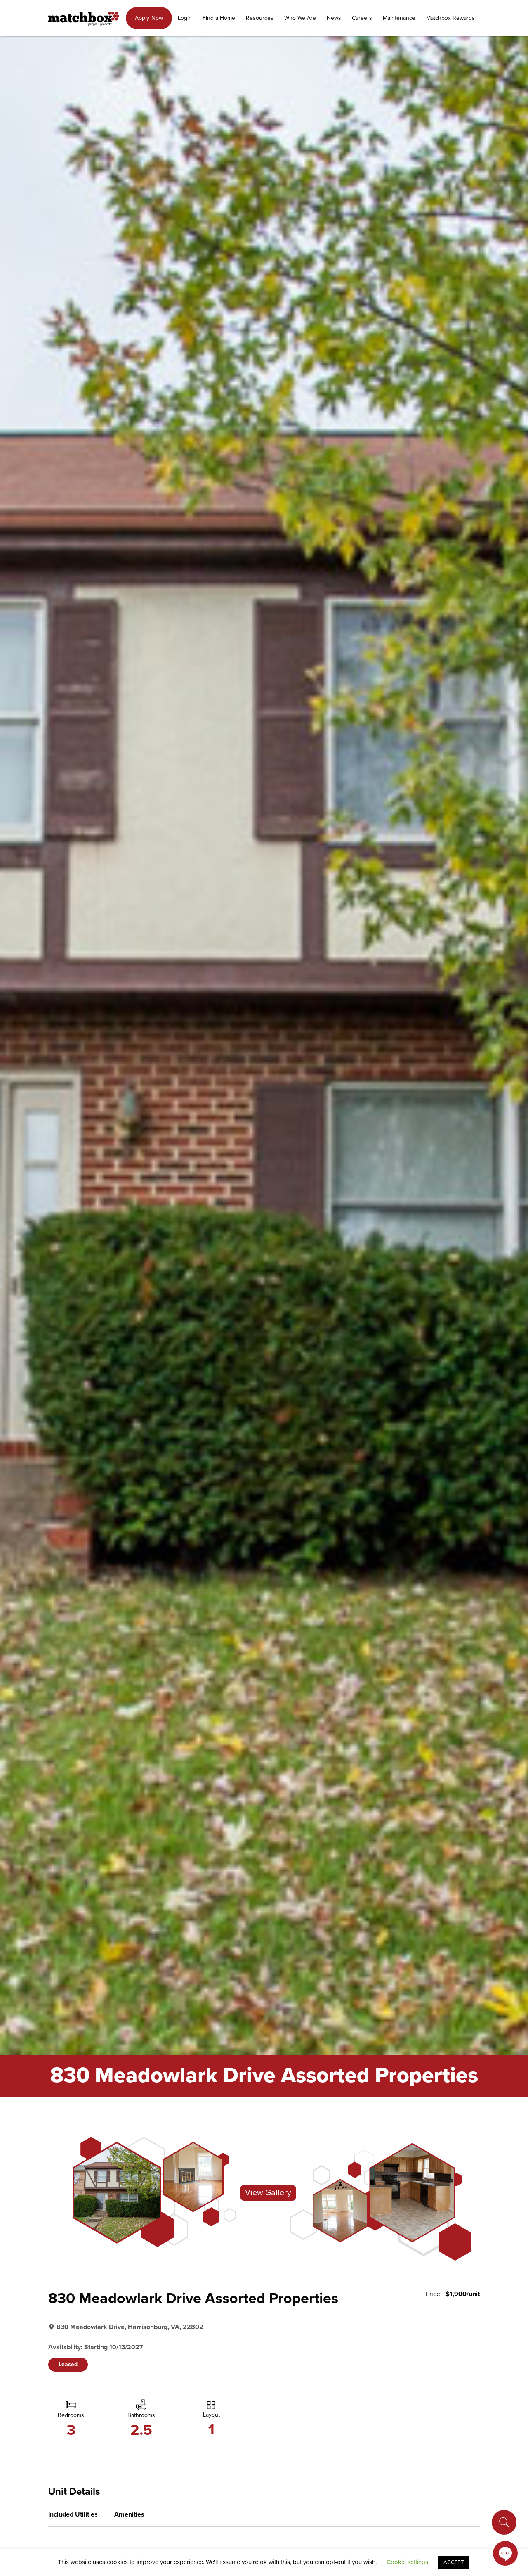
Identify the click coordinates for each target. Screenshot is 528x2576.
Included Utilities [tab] (73, 2514)
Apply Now (149, 18)
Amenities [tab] (129, 2514)
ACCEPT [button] (454, 2562)
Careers (362, 18)
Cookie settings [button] (407, 2562)
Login (185, 18)
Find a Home (219, 18)
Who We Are (300, 18)
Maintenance (399, 18)
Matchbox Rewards (450, 18)
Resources (260, 18)
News (334, 18)
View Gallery (268, 2193)
